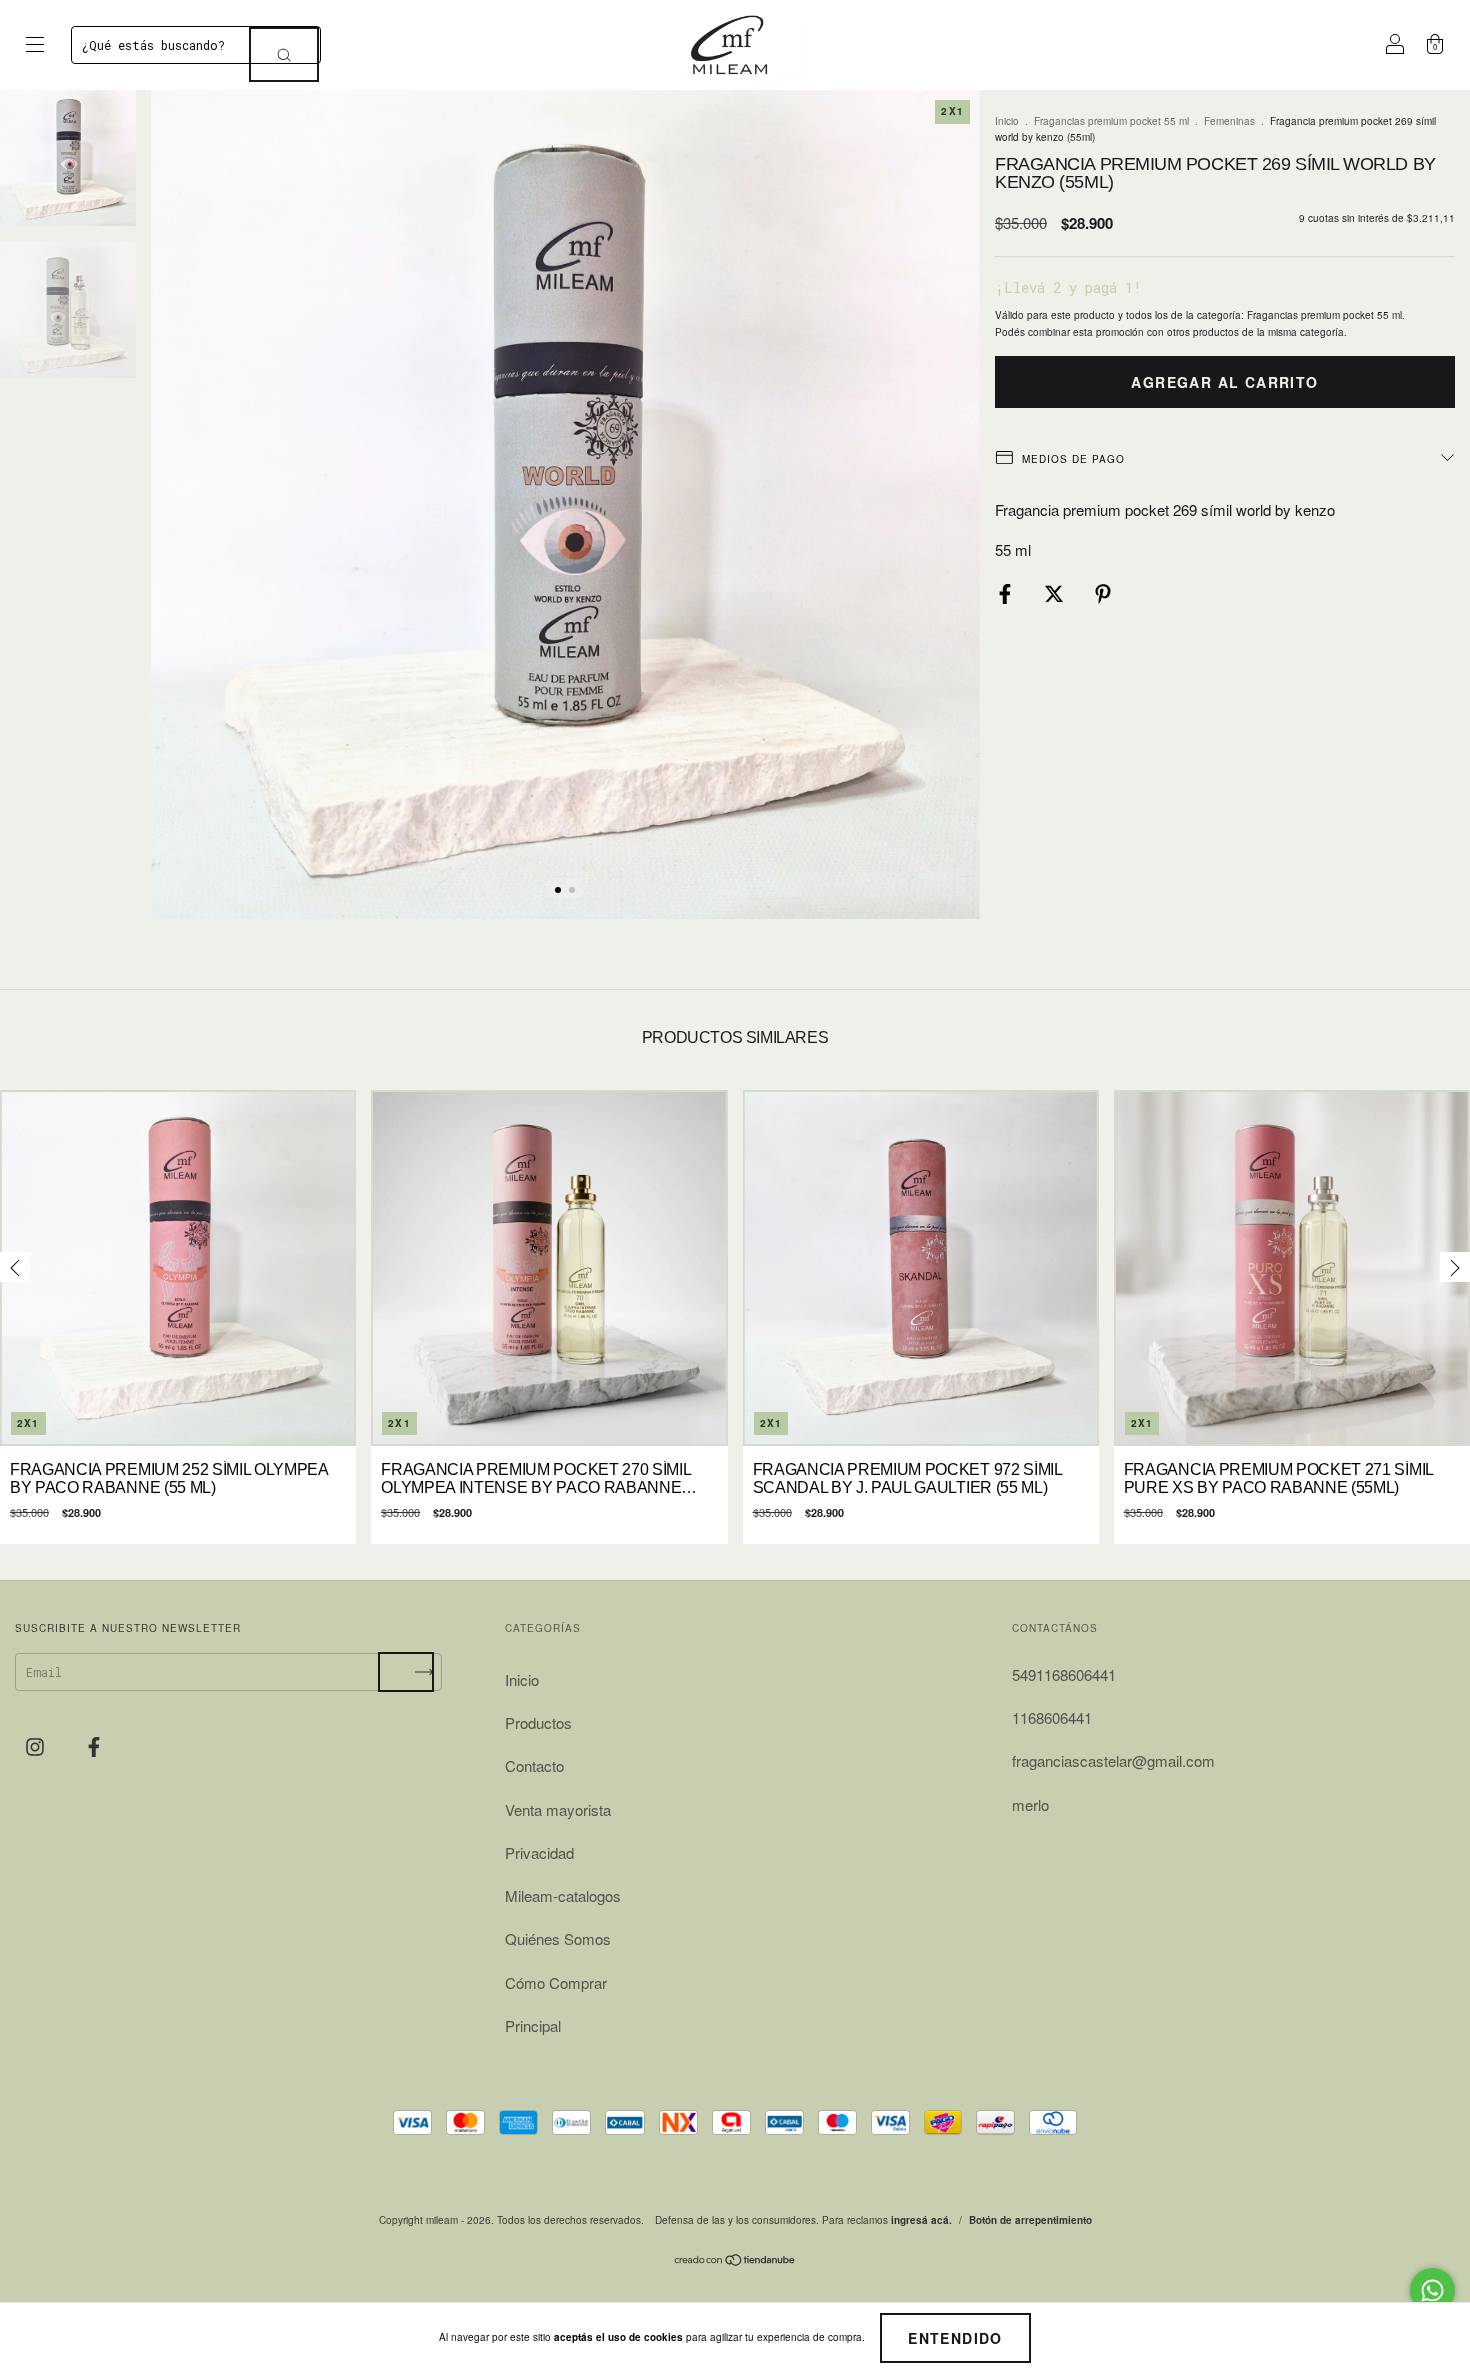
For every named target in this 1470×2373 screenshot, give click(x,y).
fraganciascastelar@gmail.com (1113, 1760)
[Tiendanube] (735, 2261)
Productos (538, 1722)
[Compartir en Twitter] (1056, 593)
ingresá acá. (921, 2220)
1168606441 (1052, 1717)
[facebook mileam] (94, 1746)
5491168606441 (1064, 1674)
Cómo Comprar (556, 1982)
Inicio (1007, 121)
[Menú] (35, 44)
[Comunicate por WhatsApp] (1432, 2290)
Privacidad (539, 1852)
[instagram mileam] (37, 1746)
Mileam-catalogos (563, 1895)
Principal (533, 2025)
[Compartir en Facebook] (1007, 593)
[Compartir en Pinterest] (1103, 593)
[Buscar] (284, 54)
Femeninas (1229, 121)
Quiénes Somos (558, 1938)
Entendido (955, 2338)
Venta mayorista (558, 1809)
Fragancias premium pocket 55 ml (1111, 121)
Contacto (534, 1765)
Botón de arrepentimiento (1030, 2220)
